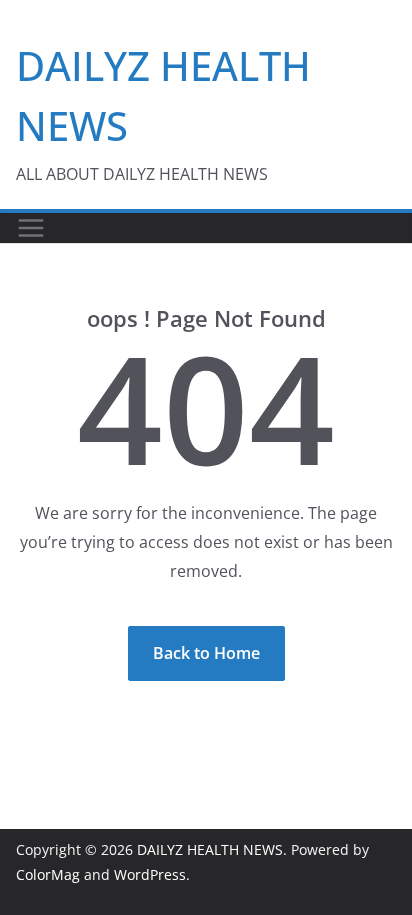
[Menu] (31, 228)
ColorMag (48, 874)
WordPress (150, 874)
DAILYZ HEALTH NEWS (210, 849)
